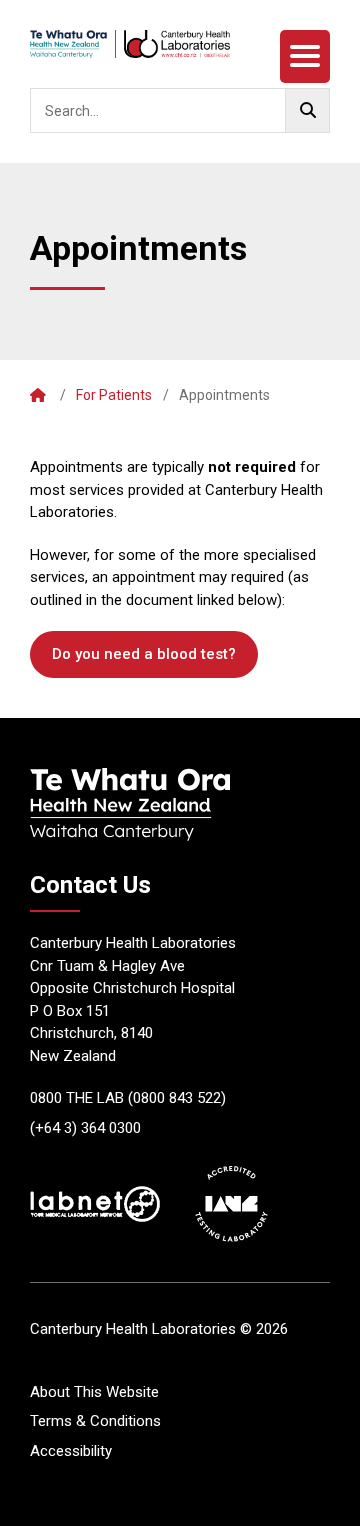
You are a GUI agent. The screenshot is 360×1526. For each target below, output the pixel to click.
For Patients (114, 395)
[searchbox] (180, 110)
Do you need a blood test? (144, 654)
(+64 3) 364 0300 (85, 1128)
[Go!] (307, 110)
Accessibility (71, 1451)
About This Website (94, 1392)
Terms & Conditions (95, 1421)
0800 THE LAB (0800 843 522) (128, 1098)
